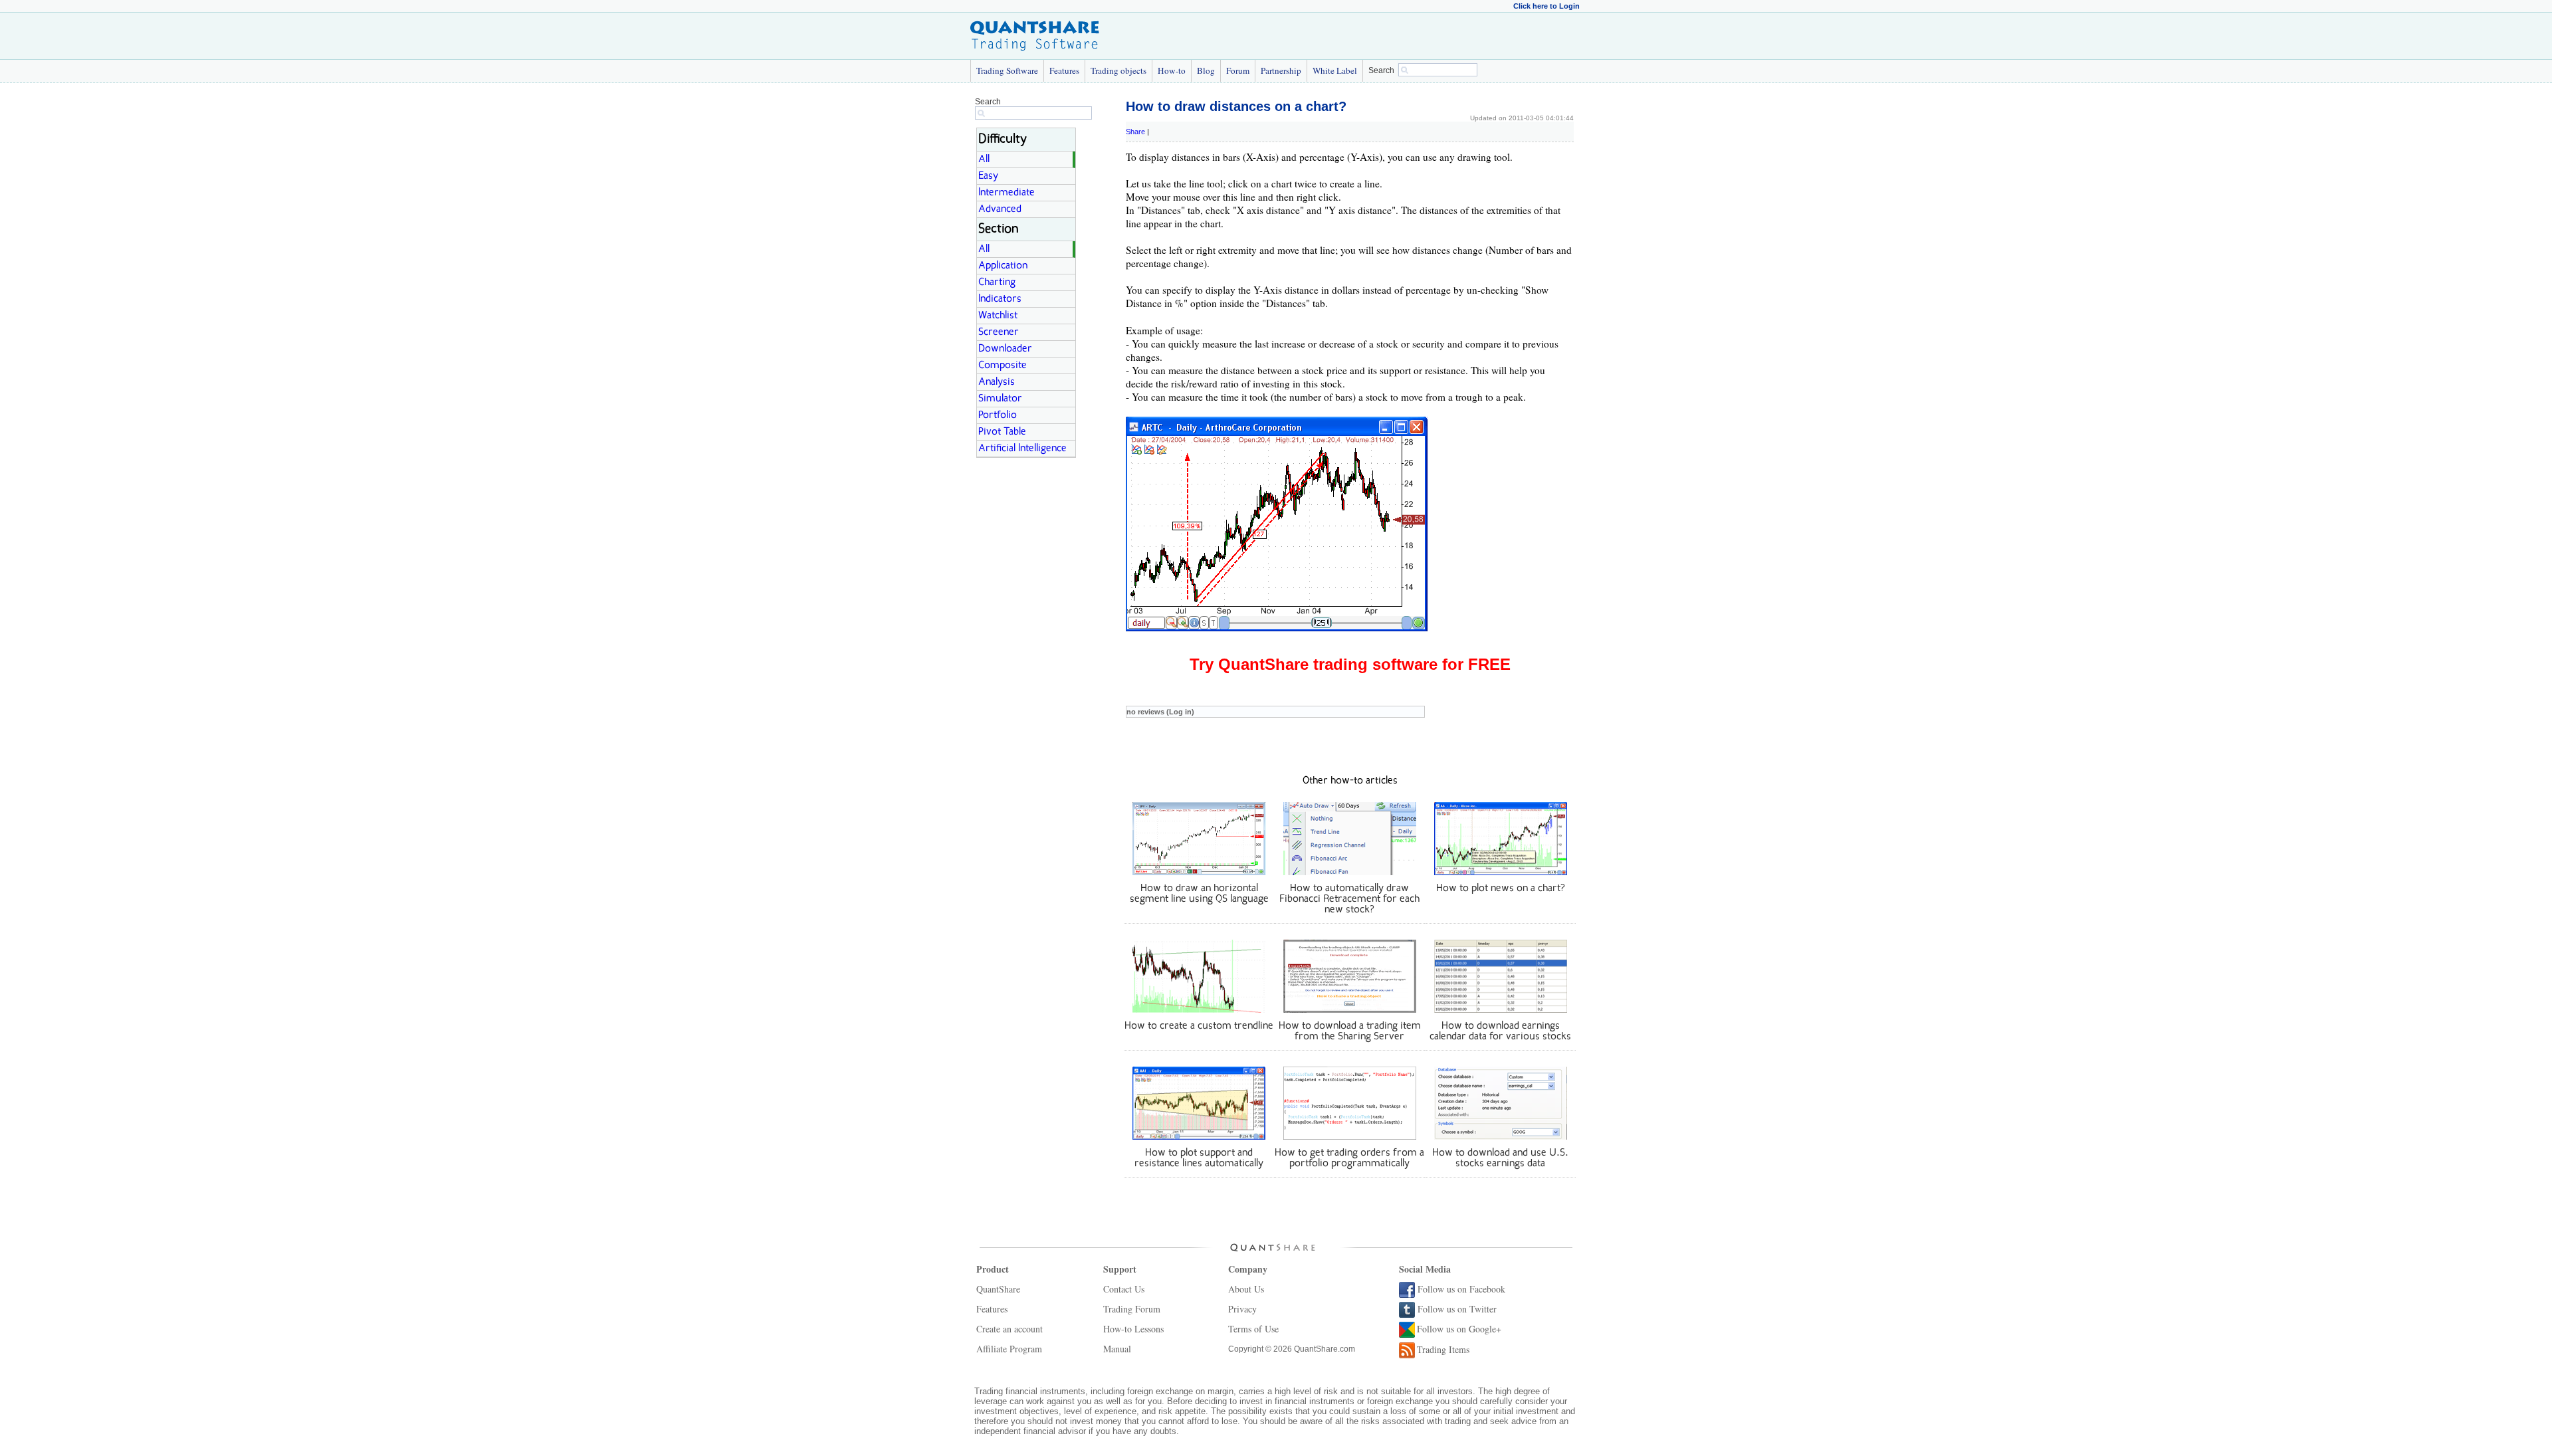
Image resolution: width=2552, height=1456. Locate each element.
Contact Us (1124, 1289)
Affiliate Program (1009, 1349)
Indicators (1000, 299)
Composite (1003, 365)
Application (1003, 266)
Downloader (1005, 349)
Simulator (1000, 399)
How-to (1172, 70)
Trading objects (1118, 70)
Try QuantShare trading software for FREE (1350, 664)
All (984, 159)
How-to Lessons (1133, 1329)
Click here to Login (1546, 6)
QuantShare (998, 1289)
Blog (1206, 70)
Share (1135, 132)
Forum (1238, 70)
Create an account (1010, 1329)
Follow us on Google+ (1459, 1329)
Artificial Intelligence (1022, 449)
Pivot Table (1002, 432)
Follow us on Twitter (1457, 1309)
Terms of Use (1253, 1329)
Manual (1117, 1349)
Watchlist (998, 316)
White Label (1335, 70)
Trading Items (1443, 1349)
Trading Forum (1132, 1309)
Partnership (1281, 70)
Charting (997, 282)
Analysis (997, 382)
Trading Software (1007, 70)
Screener (999, 332)
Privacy (1242, 1309)
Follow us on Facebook (1461, 1289)
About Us (1246, 1289)
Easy (988, 176)
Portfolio (998, 415)
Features (1064, 70)
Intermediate (1007, 193)
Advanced (1000, 209)
